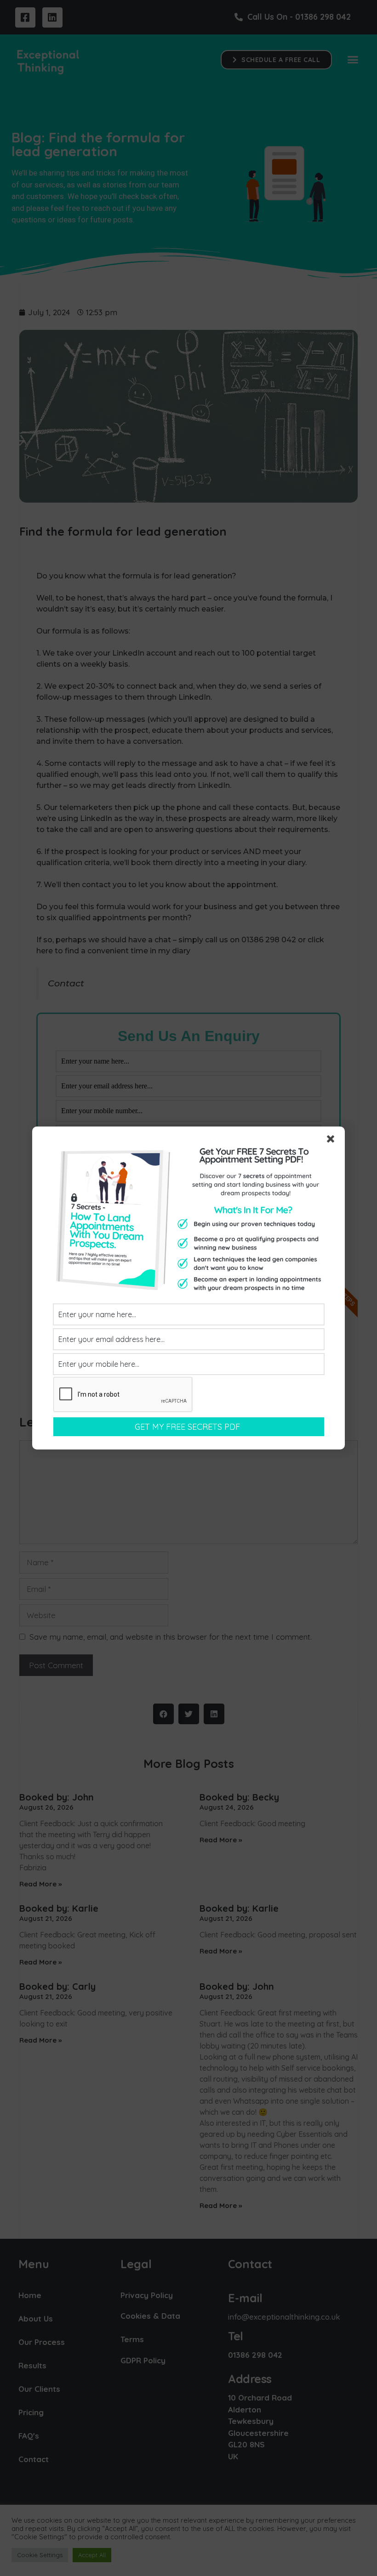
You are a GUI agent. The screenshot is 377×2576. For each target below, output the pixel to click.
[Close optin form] (332, 1141)
